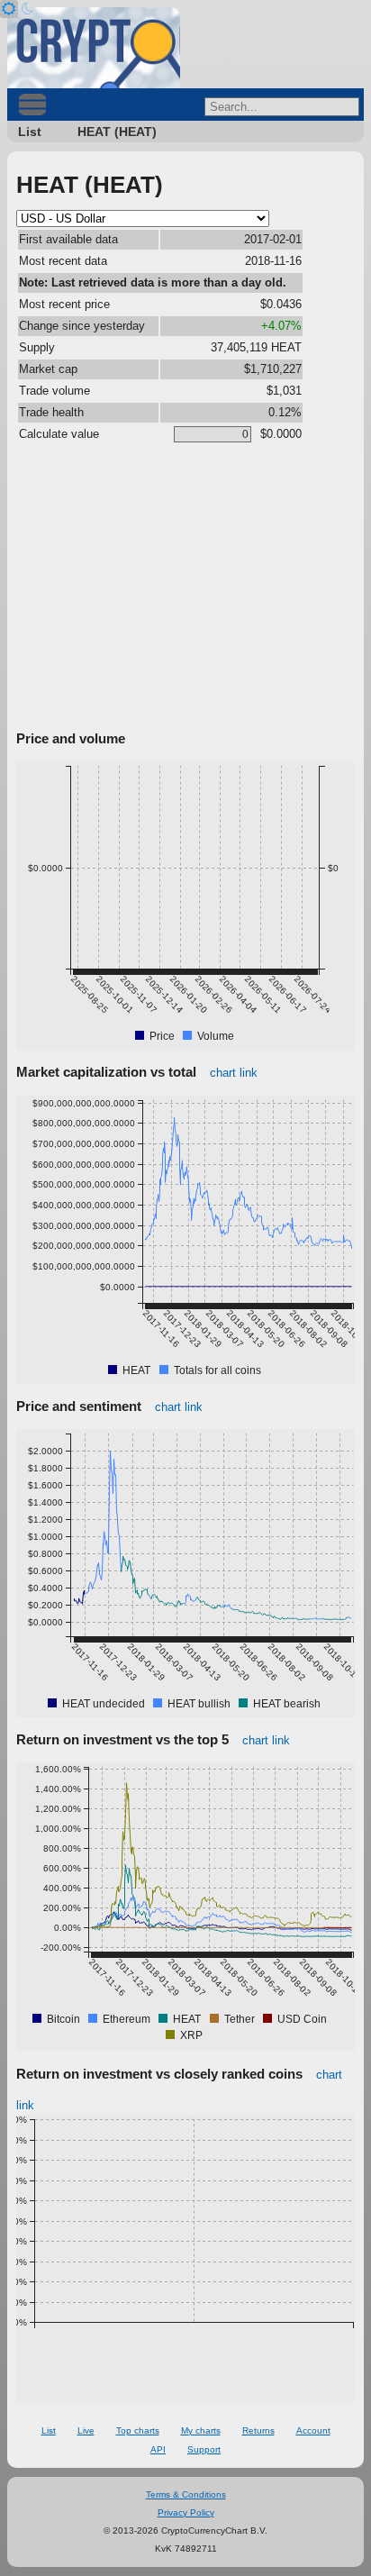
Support (204, 2449)
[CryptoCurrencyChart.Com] (94, 48)
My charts (201, 2430)
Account (313, 2430)
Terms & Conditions (186, 2494)
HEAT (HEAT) (117, 132)
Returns (258, 2430)
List (30, 132)
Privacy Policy (186, 2512)
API (158, 2449)
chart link (234, 1073)
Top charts (138, 2430)
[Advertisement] (185, 590)
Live (86, 2430)
